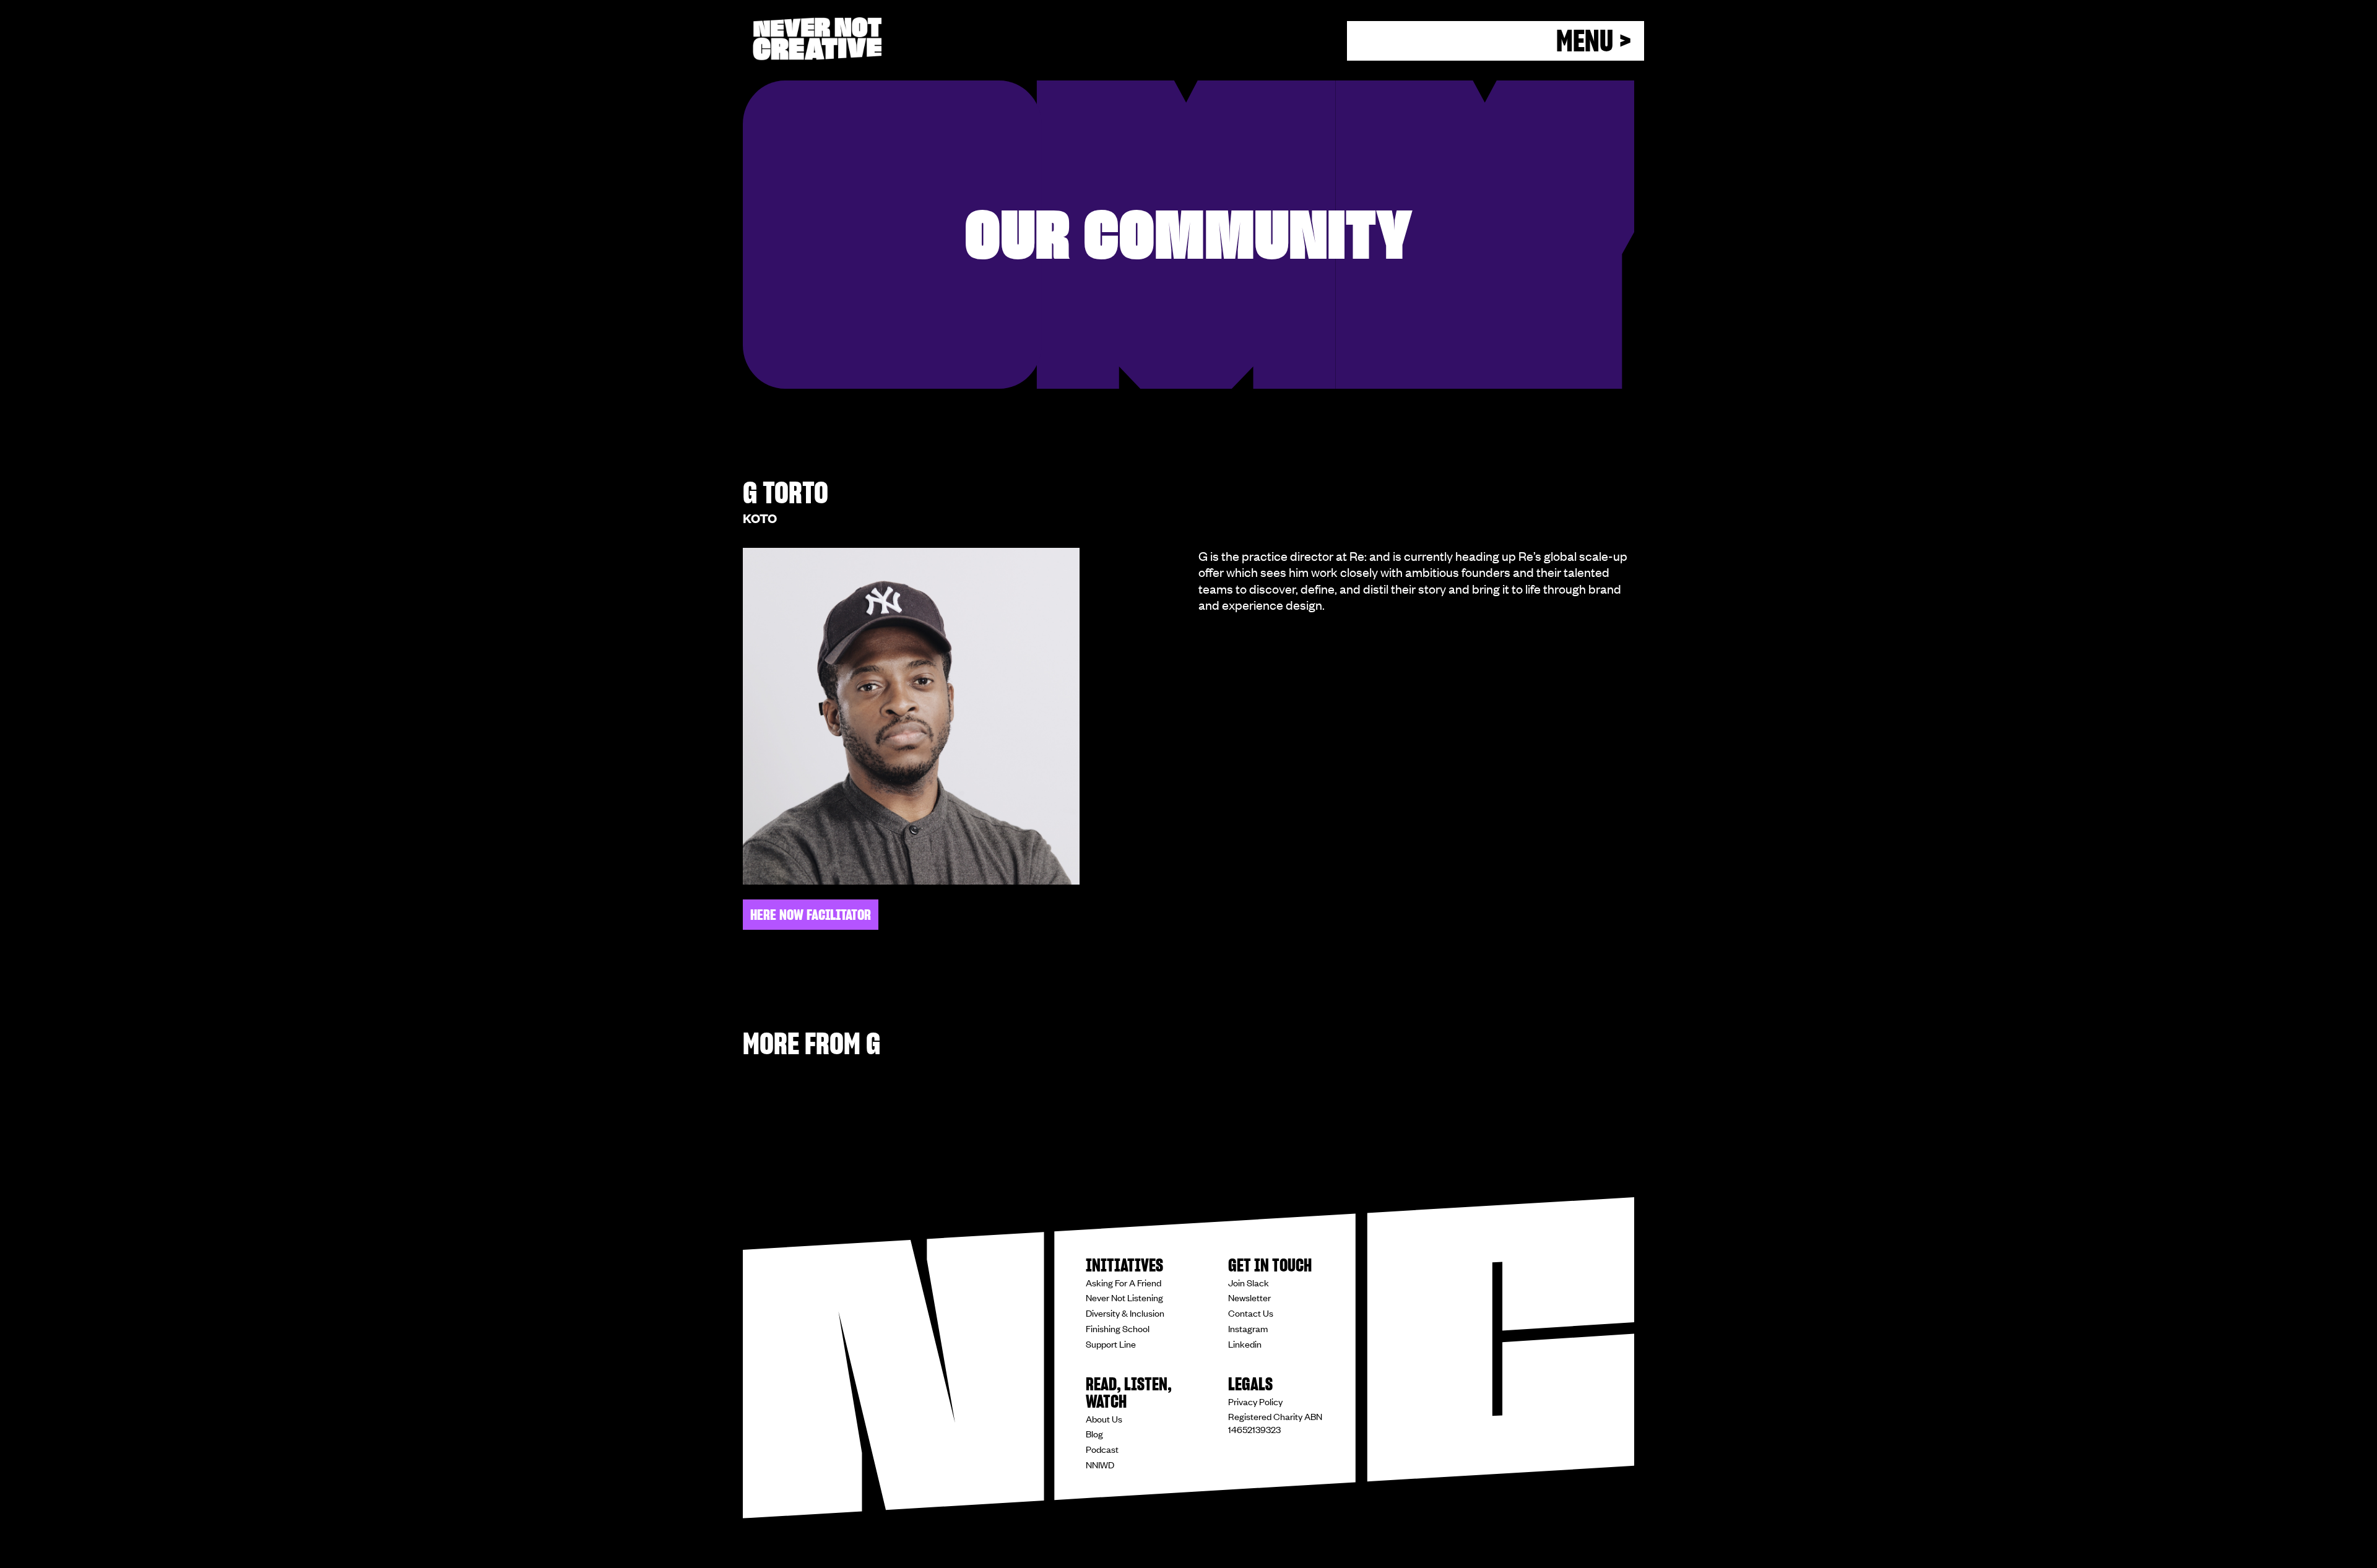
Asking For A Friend (1124, 1283)
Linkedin (1245, 1344)
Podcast (1102, 1449)
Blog (1094, 1434)
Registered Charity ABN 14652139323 (1275, 1423)
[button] (1496, 41)
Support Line (1111, 1344)
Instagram (1248, 1328)
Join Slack (1249, 1283)
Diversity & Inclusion (1125, 1313)
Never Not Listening (1124, 1297)
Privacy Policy (1255, 1401)
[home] (817, 39)
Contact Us (1251, 1313)
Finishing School (1118, 1328)
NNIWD (1100, 1465)
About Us (1104, 1419)
